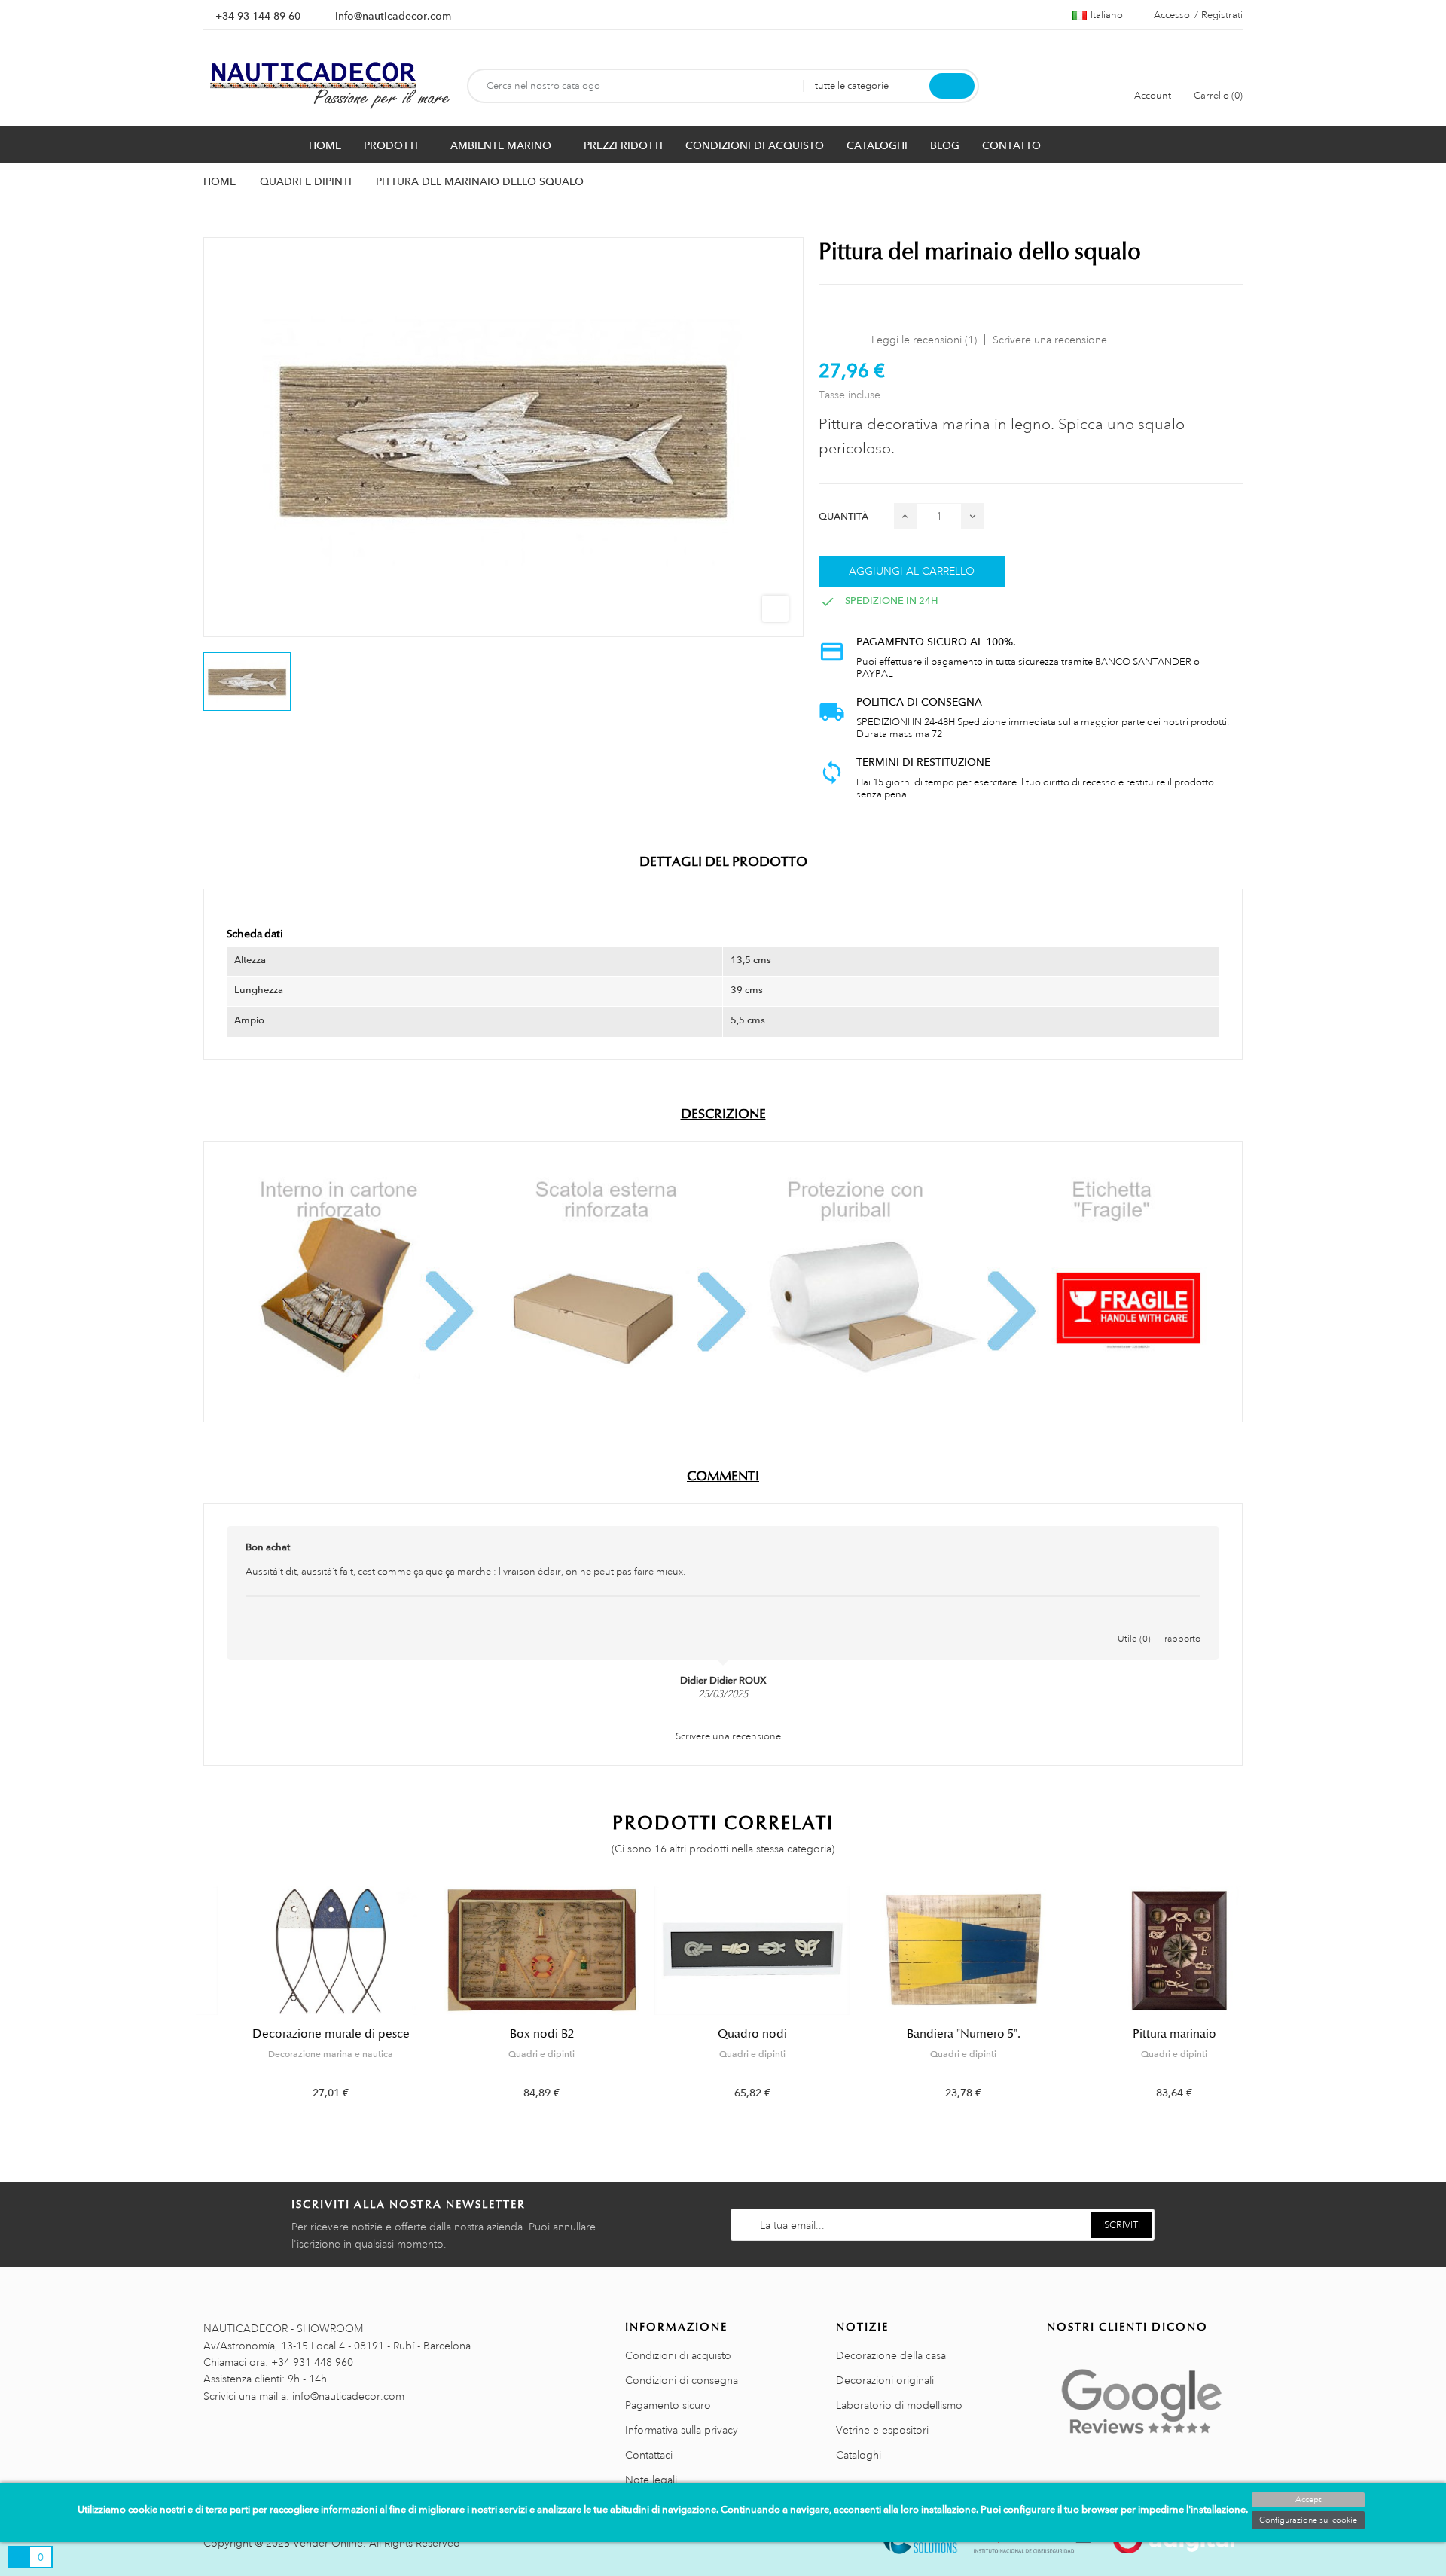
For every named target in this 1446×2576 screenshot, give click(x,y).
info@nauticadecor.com (393, 16)
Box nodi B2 (513, 2034)
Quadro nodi (723, 2034)
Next (1252, 2004)
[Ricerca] (952, 86)
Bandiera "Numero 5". (934, 2034)
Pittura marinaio (1145, 2034)
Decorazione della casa (891, 2355)
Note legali (651, 2480)
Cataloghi (859, 2455)
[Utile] (1134, 1623)
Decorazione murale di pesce (302, 2034)
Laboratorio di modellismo (899, 2405)
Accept (1308, 2500)
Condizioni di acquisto (678, 2355)
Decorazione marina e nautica (301, 2054)
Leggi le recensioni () (924, 340)
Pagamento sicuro (668, 2405)
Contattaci (649, 2455)
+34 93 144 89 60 (258, 16)
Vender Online (328, 2543)
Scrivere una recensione (1050, 340)
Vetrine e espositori (882, 2430)
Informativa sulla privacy (682, 2430)
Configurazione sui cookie (1308, 2520)
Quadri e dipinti (512, 2054)
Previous (194, 2004)
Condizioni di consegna (682, 2380)
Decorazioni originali (885, 2380)
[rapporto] (1182, 1623)
